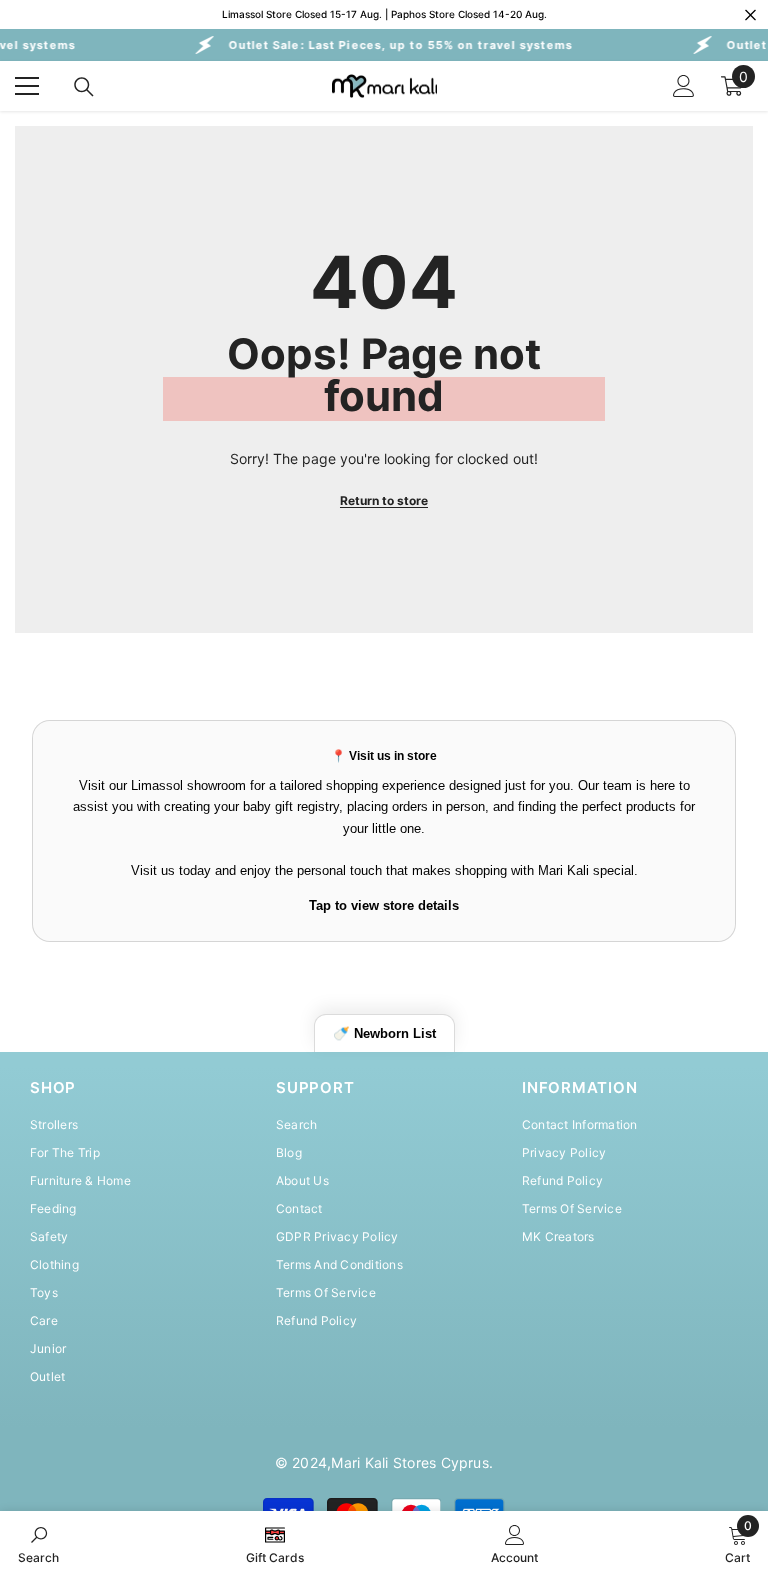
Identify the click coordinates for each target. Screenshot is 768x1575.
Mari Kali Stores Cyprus (410, 1462)
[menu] (27, 86)
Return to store (384, 500)
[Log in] (684, 86)
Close (750, 14)
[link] (38, 1543)
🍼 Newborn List (384, 1033)
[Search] (84, 87)
